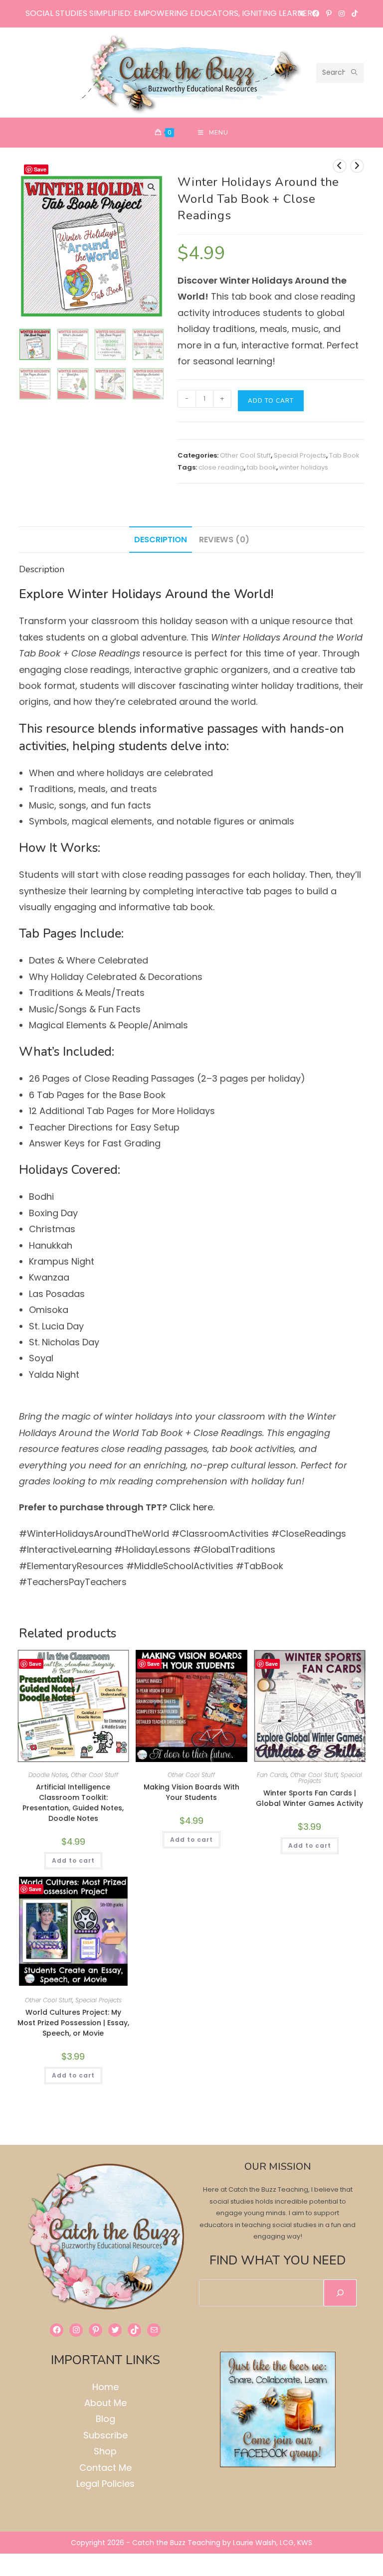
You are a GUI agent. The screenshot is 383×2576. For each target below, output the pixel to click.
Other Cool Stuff (245, 455)
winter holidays (304, 467)
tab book (262, 467)
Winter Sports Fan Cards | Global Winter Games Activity (309, 1798)
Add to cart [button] (73, 1860)
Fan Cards (272, 1775)
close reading (221, 467)
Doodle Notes (48, 1775)
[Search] (340, 2293)
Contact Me (105, 2468)
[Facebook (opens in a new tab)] (316, 13)
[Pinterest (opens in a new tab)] (329, 13)
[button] (151, 187)
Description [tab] (161, 540)
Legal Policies (105, 2484)
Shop (105, 2451)
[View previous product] (340, 166)
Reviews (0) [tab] (224, 540)
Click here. (193, 1507)
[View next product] (357, 166)
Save (40, 169)
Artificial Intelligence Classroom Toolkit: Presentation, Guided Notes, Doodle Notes (73, 1803)
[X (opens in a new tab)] (302, 13)
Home (105, 2387)
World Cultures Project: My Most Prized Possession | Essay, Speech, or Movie (73, 2023)
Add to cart (271, 401)
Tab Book (344, 455)
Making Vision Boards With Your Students (191, 1792)
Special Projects (300, 455)
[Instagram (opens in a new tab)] (342, 13)
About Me (105, 2403)
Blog (105, 2419)
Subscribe (105, 2435)
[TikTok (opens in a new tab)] (353, 13)
